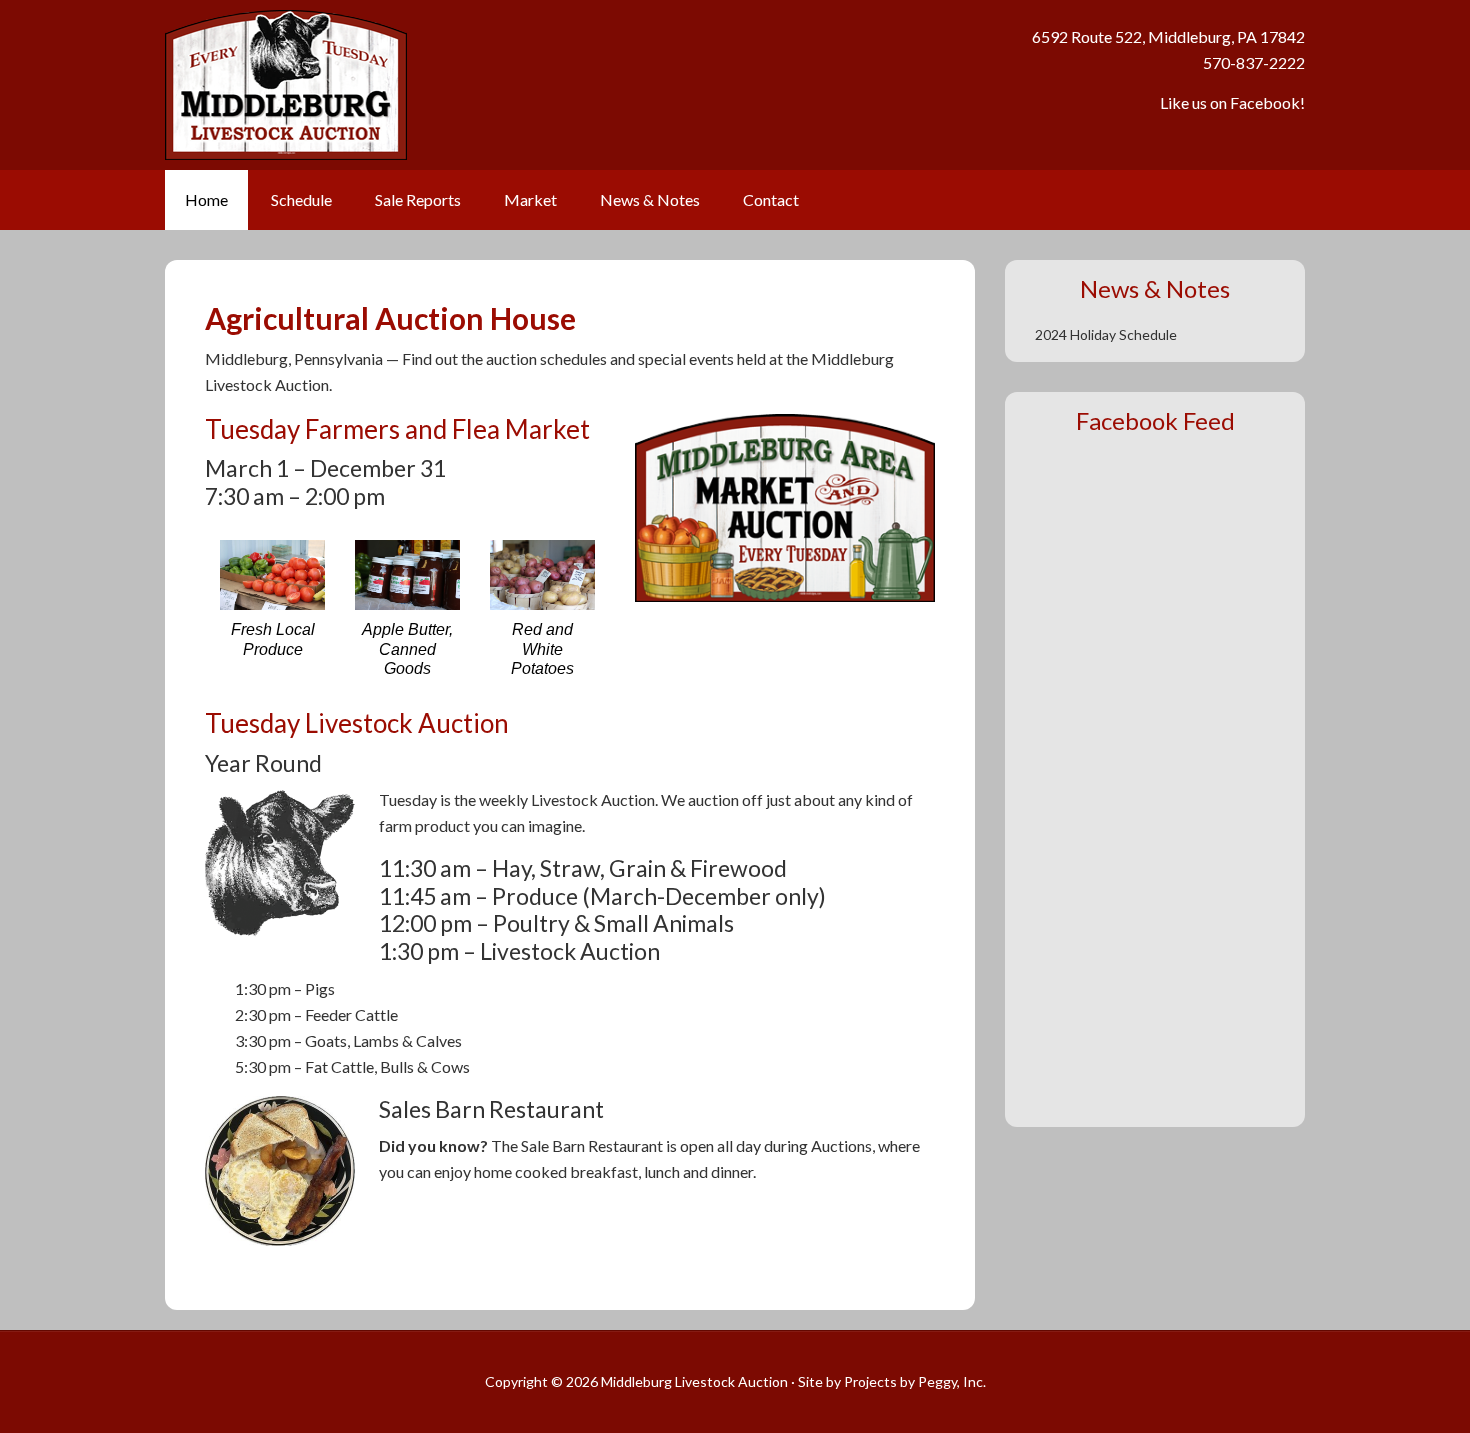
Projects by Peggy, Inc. (915, 1381)
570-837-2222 (1254, 62)
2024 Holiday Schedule (1106, 334)
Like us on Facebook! (1232, 102)
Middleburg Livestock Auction (507, 85)
